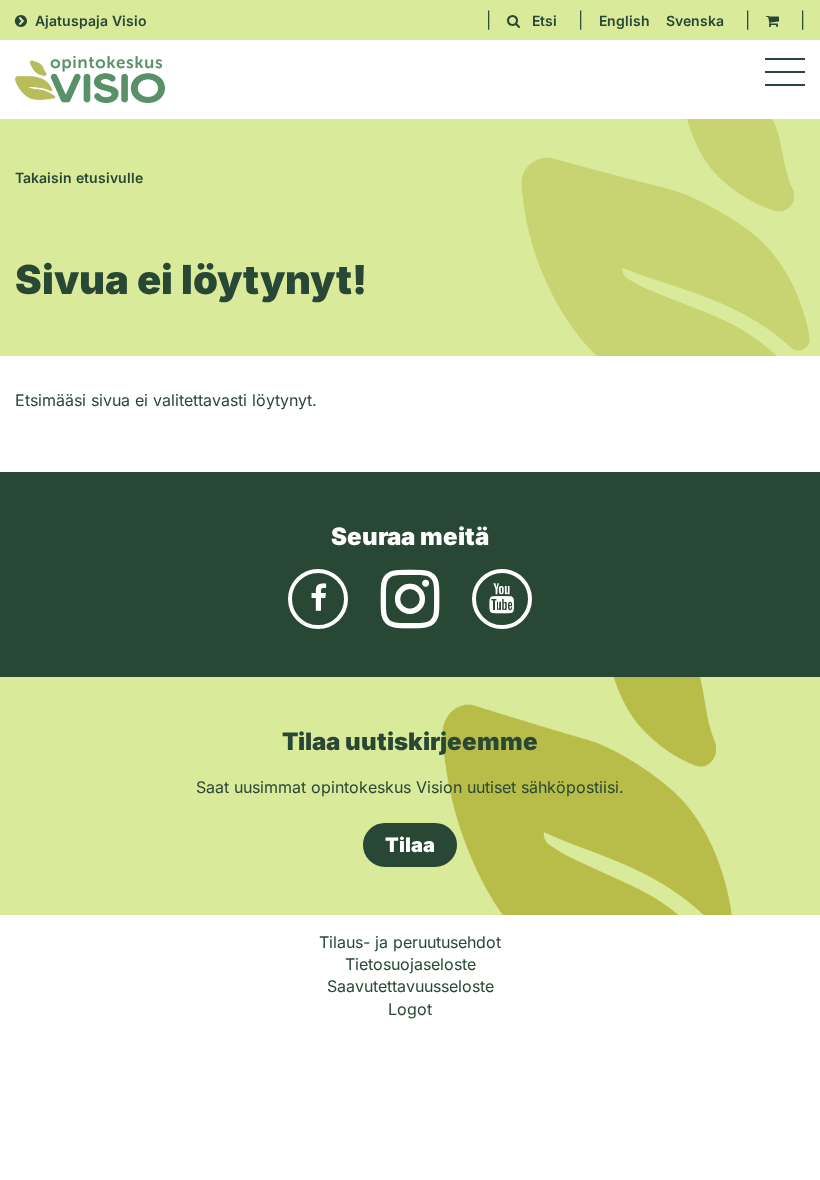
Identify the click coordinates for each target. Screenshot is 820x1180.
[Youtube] (502, 597)
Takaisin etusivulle (79, 177)
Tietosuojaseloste (410, 964)
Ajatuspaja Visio (91, 20)
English (624, 20)
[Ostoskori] (772, 20)
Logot (410, 1009)
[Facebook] (318, 597)
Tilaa (410, 845)
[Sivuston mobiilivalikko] (785, 72)
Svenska (695, 20)
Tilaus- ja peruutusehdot (410, 942)
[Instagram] (410, 597)
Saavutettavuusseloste (410, 986)
